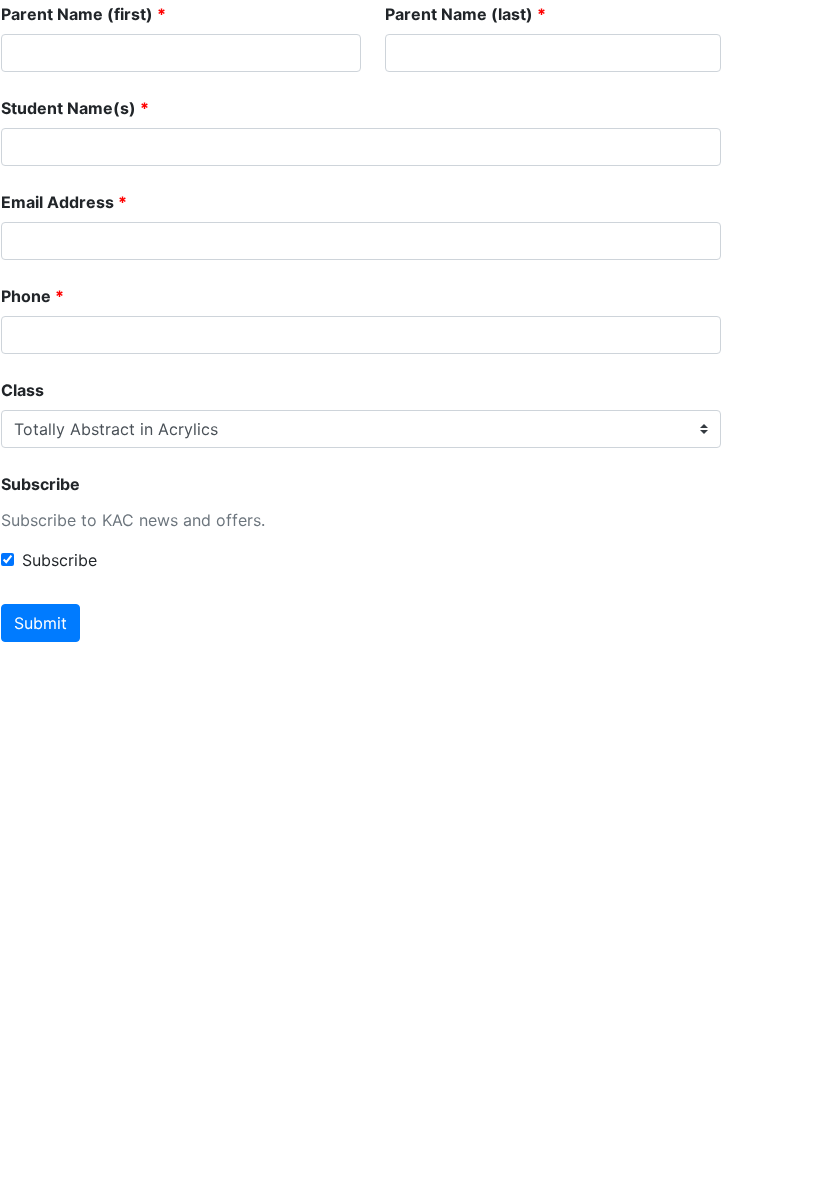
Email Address (57, 202)
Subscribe (40, 484)
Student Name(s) (68, 108)
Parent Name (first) (77, 14)
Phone (26, 296)
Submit (40, 623)
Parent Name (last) (459, 14)
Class (22, 390)
